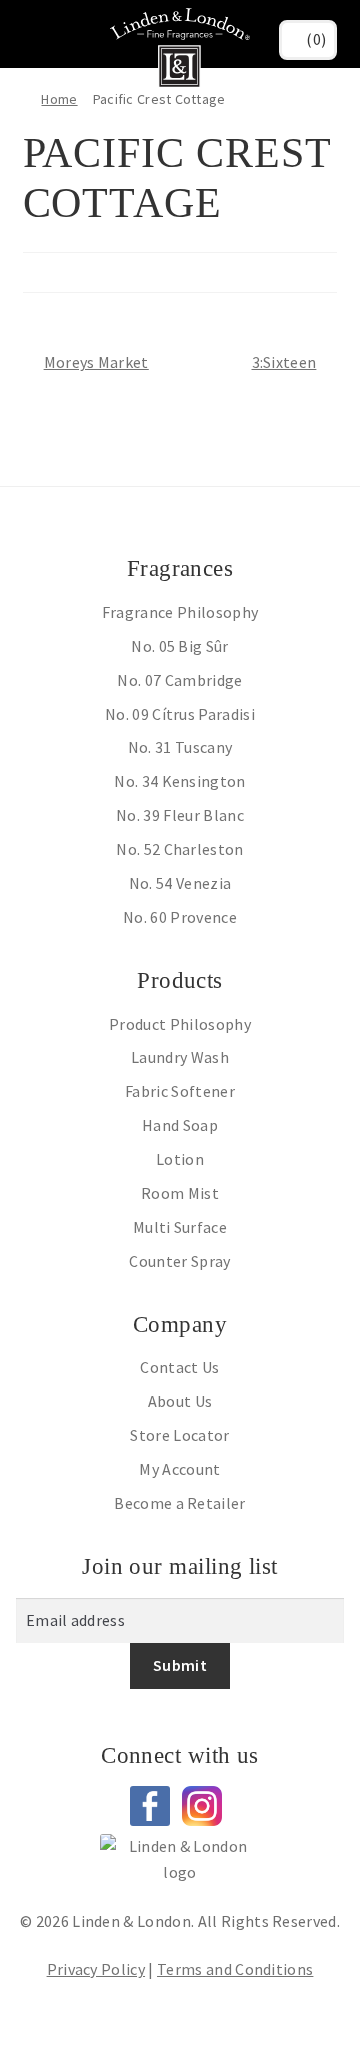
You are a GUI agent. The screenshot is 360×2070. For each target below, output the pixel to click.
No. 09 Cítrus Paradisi (180, 714)
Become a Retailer (179, 1503)
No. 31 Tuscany (180, 747)
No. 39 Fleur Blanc (180, 815)
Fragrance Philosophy (180, 612)
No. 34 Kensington (179, 781)
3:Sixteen (284, 361)
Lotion (180, 1159)
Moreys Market (96, 361)
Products (180, 980)
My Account (179, 1469)
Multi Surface (180, 1227)
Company (180, 1324)
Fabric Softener (180, 1091)
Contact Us (179, 1367)
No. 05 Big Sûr (179, 646)
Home (59, 99)
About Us (180, 1401)
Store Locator (179, 1435)
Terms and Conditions (235, 1969)
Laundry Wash (180, 1057)
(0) (316, 39)
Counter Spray (179, 1261)
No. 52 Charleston (179, 849)
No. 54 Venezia (180, 883)
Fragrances (180, 568)
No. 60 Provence (180, 917)
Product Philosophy (180, 1024)
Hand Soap (180, 1125)
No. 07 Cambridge (179, 680)
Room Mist (180, 1193)
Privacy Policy (96, 1969)
